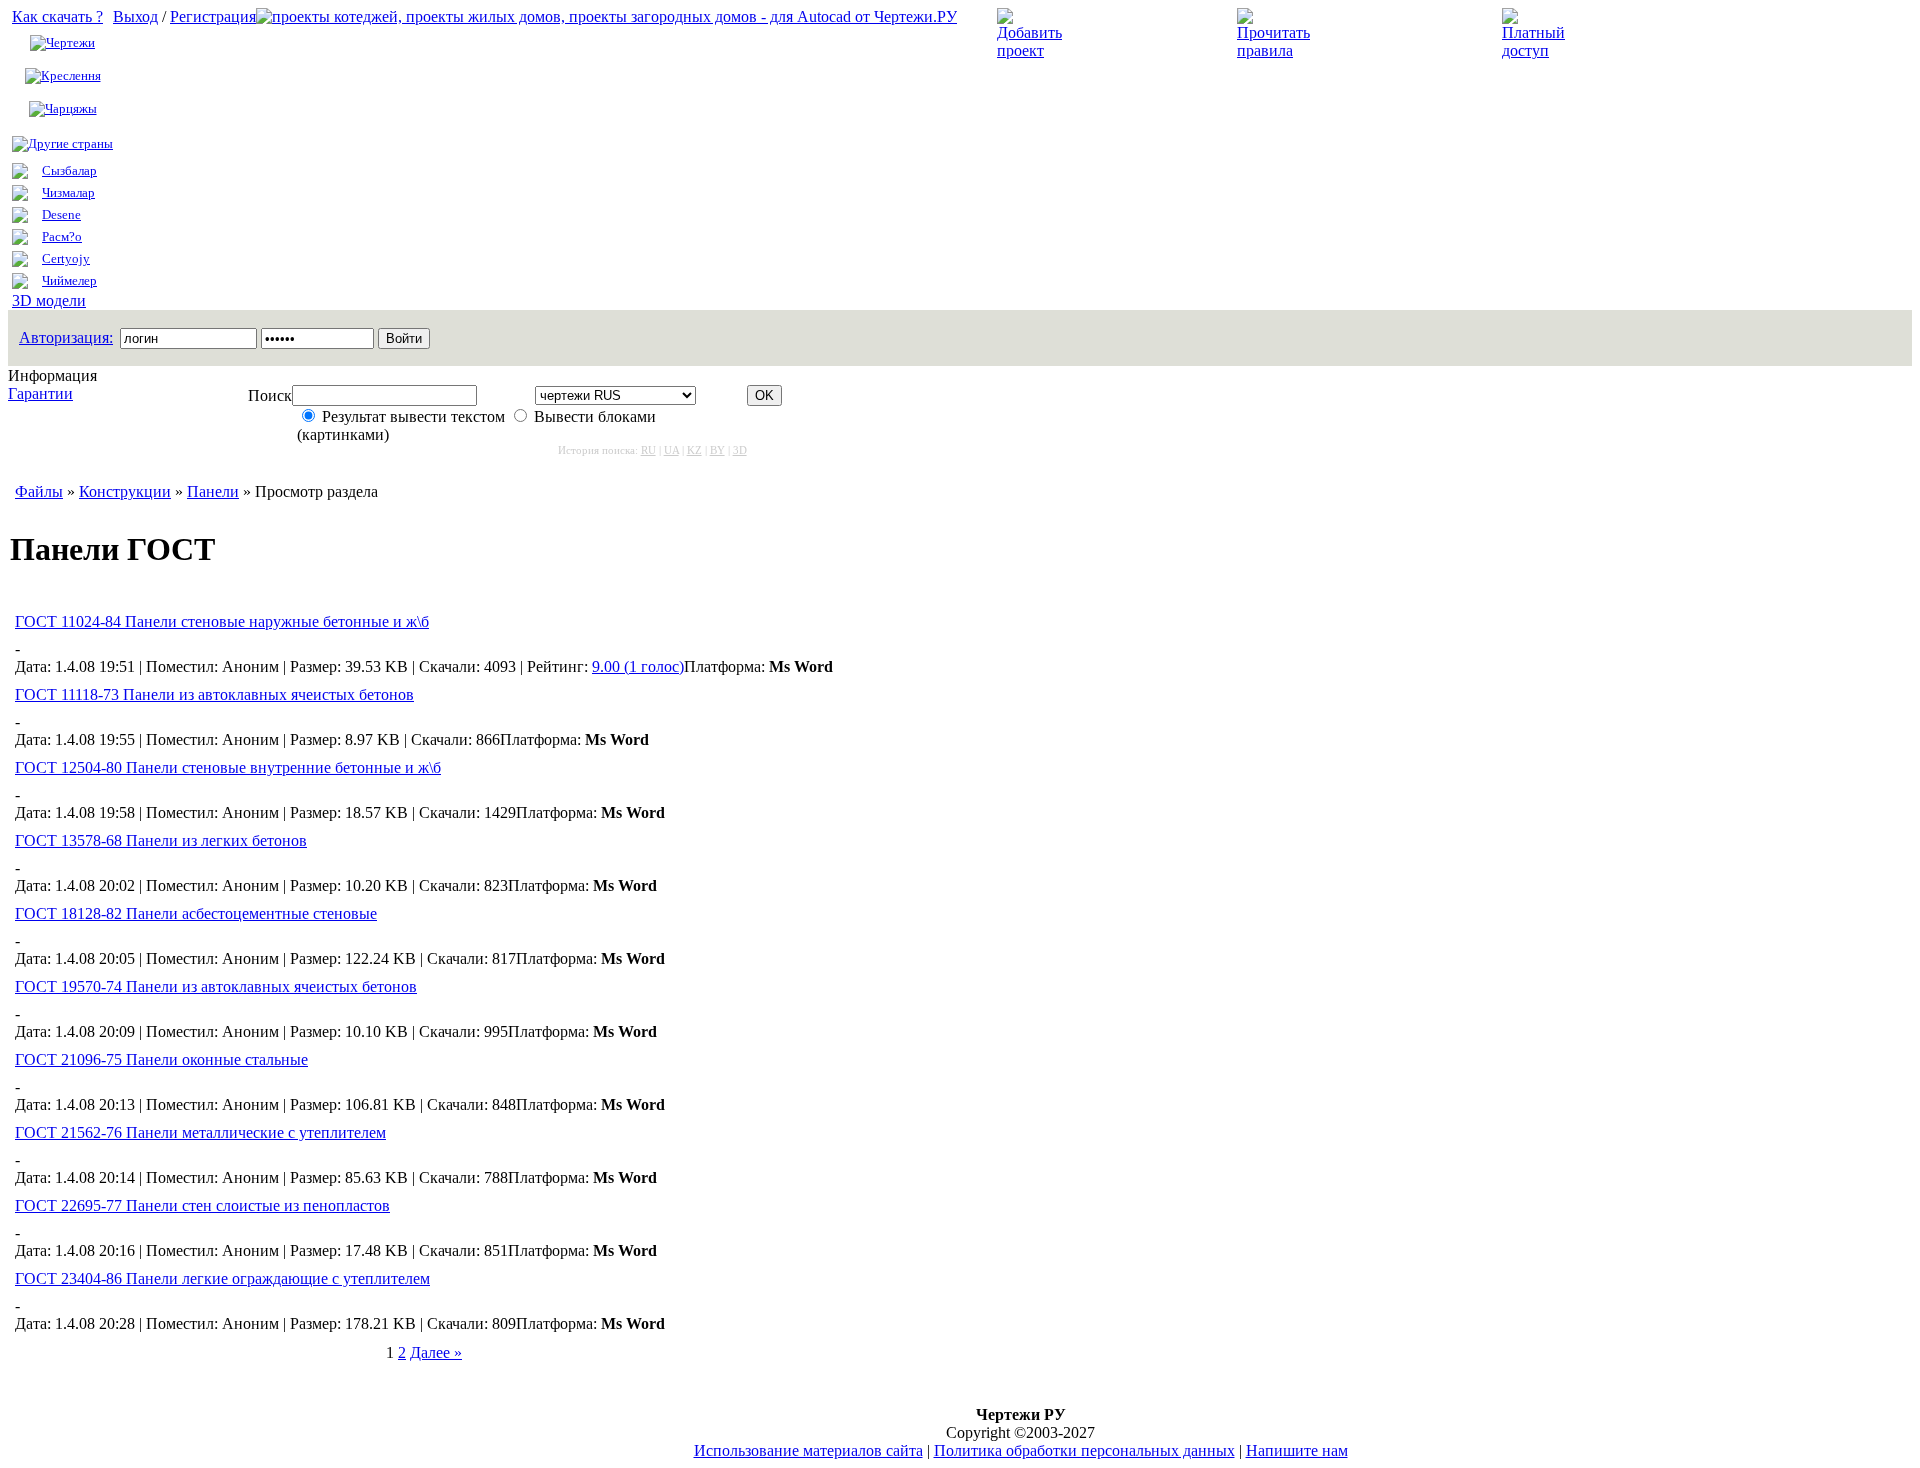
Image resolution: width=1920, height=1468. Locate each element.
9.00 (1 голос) (638, 666)
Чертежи (70, 42)
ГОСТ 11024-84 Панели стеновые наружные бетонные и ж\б (222, 621)
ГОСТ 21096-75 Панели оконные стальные (161, 1059)
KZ (694, 450)
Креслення (71, 75)
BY (717, 450)
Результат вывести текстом (413, 416)
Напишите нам (1297, 1450)
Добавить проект (1135, 33)
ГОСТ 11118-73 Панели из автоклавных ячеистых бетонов (214, 694)
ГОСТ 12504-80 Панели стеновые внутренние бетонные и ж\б (228, 767)
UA (671, 450)
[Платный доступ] (1537, 50)
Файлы (39, 491)
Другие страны (70, 143)
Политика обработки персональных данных (1084, 1450)
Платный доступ (1638, 33)
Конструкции (125, 491)
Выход (135, 16)
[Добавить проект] (1032, 50)
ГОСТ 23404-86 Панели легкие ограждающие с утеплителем (222, 1278)
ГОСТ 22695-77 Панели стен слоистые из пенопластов (202, 1205)
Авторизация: (66, 337)
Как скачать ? (57, 16)
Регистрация (213, 16)
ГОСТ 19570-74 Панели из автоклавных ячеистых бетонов (216, 986)
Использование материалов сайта (808, 1450)
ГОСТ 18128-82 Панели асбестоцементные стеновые (196, 913)
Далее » (436, 1352)
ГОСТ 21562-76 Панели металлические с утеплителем (200, 1132)
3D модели (49, 300)
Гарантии (40, 393)
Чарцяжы (71, 108)
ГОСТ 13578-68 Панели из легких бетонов (161, 840)
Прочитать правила (1388, 33)
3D (740, 450)
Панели (213, 491)
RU (648, 450)
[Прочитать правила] (1273, 50)
